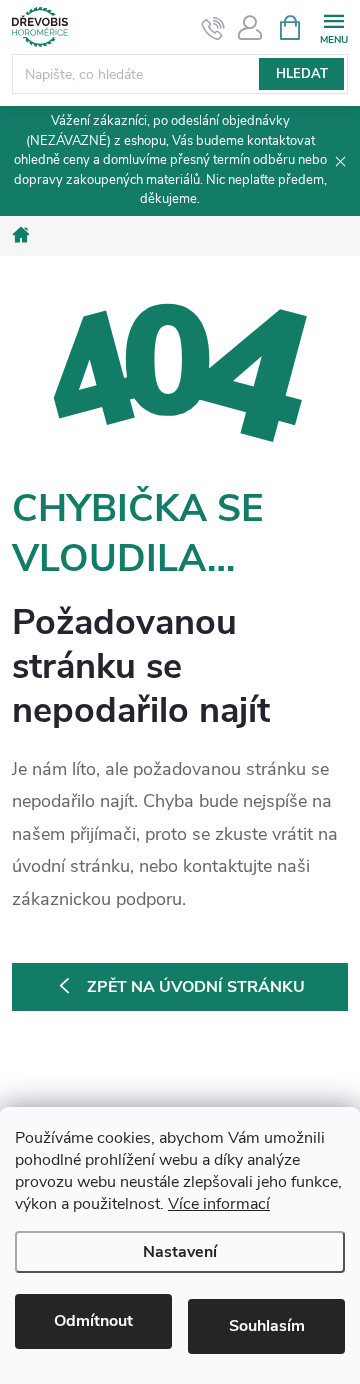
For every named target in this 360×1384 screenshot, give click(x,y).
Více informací (219, 1204)
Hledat (302, 74)
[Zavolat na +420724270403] (213, 28)
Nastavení (180, 1252)
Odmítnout (93, 1321)
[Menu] (333, 26)
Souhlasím (267, 1326)
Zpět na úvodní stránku (196, 987)
